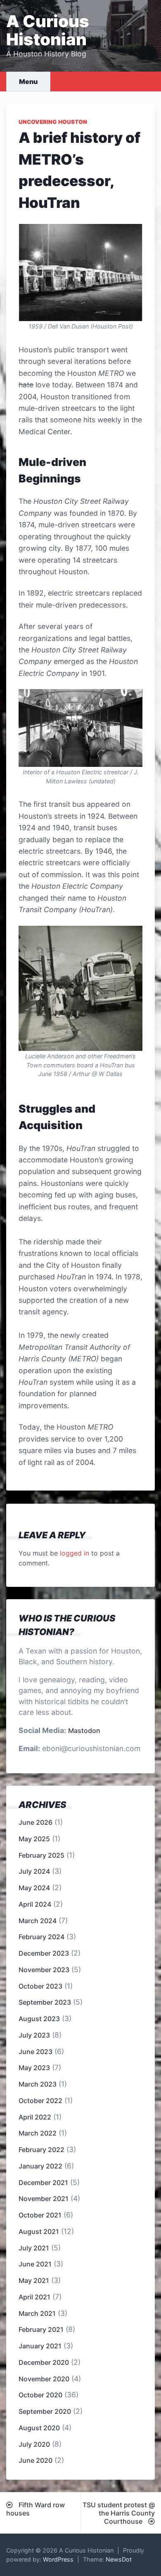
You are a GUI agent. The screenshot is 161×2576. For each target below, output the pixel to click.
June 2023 (36, 2052)
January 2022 (40, 2166)
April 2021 (34, 2297)
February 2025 (41, 1855)
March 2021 (37, 2313)
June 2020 (36, 2460)
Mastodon (84, 1731)
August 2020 (39, 2428)
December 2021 (43, 2182)
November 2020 (44, 2379)
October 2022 (40, 2101)
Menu (28, 82)
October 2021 (40, 2215)
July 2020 (34, 2444)
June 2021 (35, 2264)
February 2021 (41, 2329)
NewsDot (119, 2559)
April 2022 (35, 2117)
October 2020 (40, 2395)
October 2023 (40, 1986)
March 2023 (38, 2084)
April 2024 (35, 1904)
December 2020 (44, 2362)
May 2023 (34, 2068)
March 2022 (38, 2133)
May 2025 (34, 1839)
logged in (75, 1553)
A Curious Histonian (48, 30)
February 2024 (41, 1937)
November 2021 (44, 2199)
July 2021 (34, 2248)
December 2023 (44, 1953)
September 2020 (45, 2411)
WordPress (58, 2559)
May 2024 (34, 1888)
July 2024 (34, 1871)
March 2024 (38, 1921)
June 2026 (36, 1822)
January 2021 (40, 2346)
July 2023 (34, 2035)
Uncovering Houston (53, 122)
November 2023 (44, 1970)
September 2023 (45, 2002)
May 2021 (34, 2280)
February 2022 (41, 2150)
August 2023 (39, 2019)
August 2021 (39, 2231)
